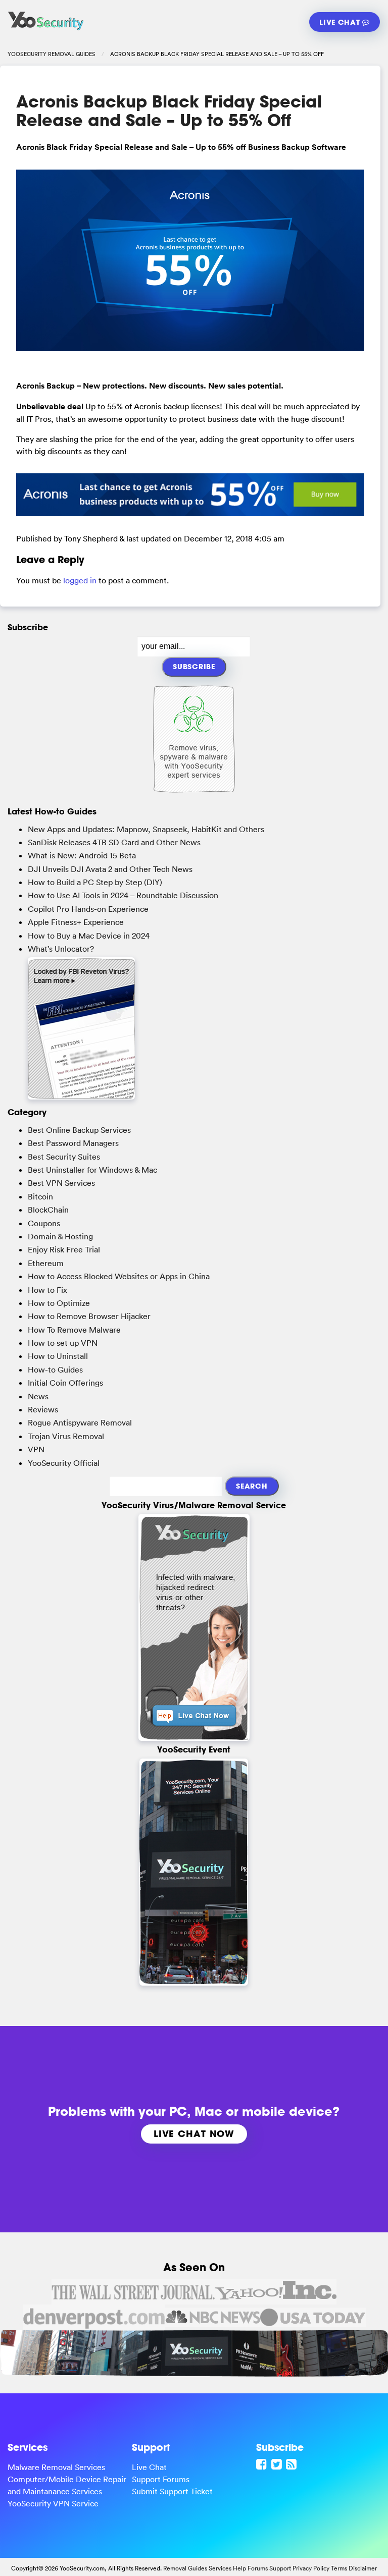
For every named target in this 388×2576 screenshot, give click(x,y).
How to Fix (47, 1290)
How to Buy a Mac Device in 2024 (89, 936)
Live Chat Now (194, 2133)
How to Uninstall (58, 1356)
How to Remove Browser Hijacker (89, 1316)
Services (220, 2568)
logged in (80, 580)
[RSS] (293, 2464)
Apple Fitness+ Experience (76, 922)
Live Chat (341, 22)
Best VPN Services (61, 1183)
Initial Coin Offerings (65, 1383)
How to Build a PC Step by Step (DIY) (95, 882)
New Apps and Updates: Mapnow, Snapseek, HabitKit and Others (146, 829)
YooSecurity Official (64, 1463)
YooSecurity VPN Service (53, 2503)
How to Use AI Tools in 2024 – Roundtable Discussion (123, 895)
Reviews (43, 1409)
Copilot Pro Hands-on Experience (88, 909)
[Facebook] (263, 2464)
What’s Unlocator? (61, 949)
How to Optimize (59, 1303)
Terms (339, 2568)
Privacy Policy (311, 2568)
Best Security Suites (64, 1157)
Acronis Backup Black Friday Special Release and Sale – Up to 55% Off (169, 111)
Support (280, 2568)
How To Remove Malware (74, 1330)
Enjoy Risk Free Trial (64, 1249)
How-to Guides (55, 1369)
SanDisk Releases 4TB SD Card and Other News (114, 842)
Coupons (44, 1223)
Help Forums (250, 2568)
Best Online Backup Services (79, 1130)
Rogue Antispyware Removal (80, 1422)
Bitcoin (40, 1196)
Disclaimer (363, 2568)
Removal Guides (185, 2568)
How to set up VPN (63, 1343)
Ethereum (46, 1263)
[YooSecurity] (46, 30)
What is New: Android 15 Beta (82, 855)
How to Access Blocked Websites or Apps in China (119, 1276)
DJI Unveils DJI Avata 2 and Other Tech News (110, 869)
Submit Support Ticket (172, 2491)
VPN (36, 1449)
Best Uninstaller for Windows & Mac (92, 1170)
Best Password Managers (73, 1143)
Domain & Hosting (60, 1236)
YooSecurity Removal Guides (52, 54)
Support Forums (161, 2479)
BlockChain (48, 1210)
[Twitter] (278, 2464)
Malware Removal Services (56, 2467)
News (38, 1396)
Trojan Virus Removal (66, 1436)
